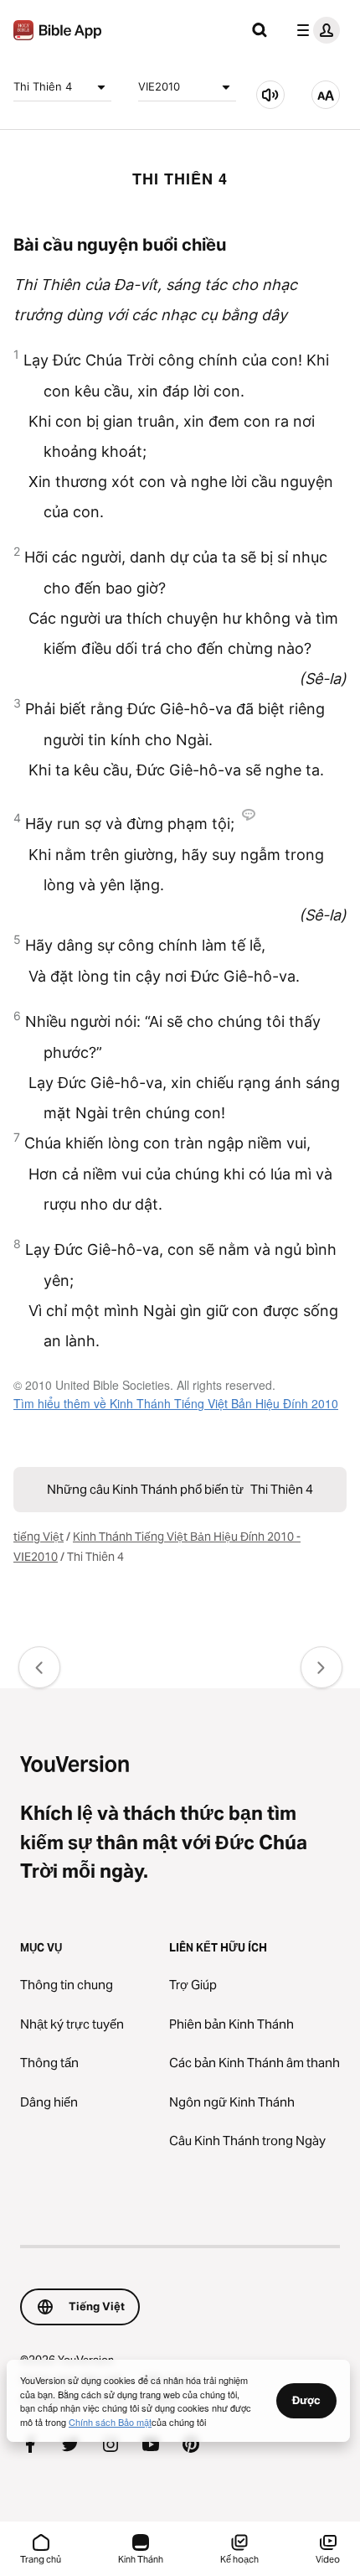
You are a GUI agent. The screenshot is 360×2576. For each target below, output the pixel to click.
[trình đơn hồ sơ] (315, 30)
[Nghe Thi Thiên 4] (270, 95)
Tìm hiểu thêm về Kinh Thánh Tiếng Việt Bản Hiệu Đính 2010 (176, 1403)
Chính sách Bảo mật (110, 2422)
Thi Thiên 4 (43, 86)
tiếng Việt (39, 1537)
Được (306, 2400)
